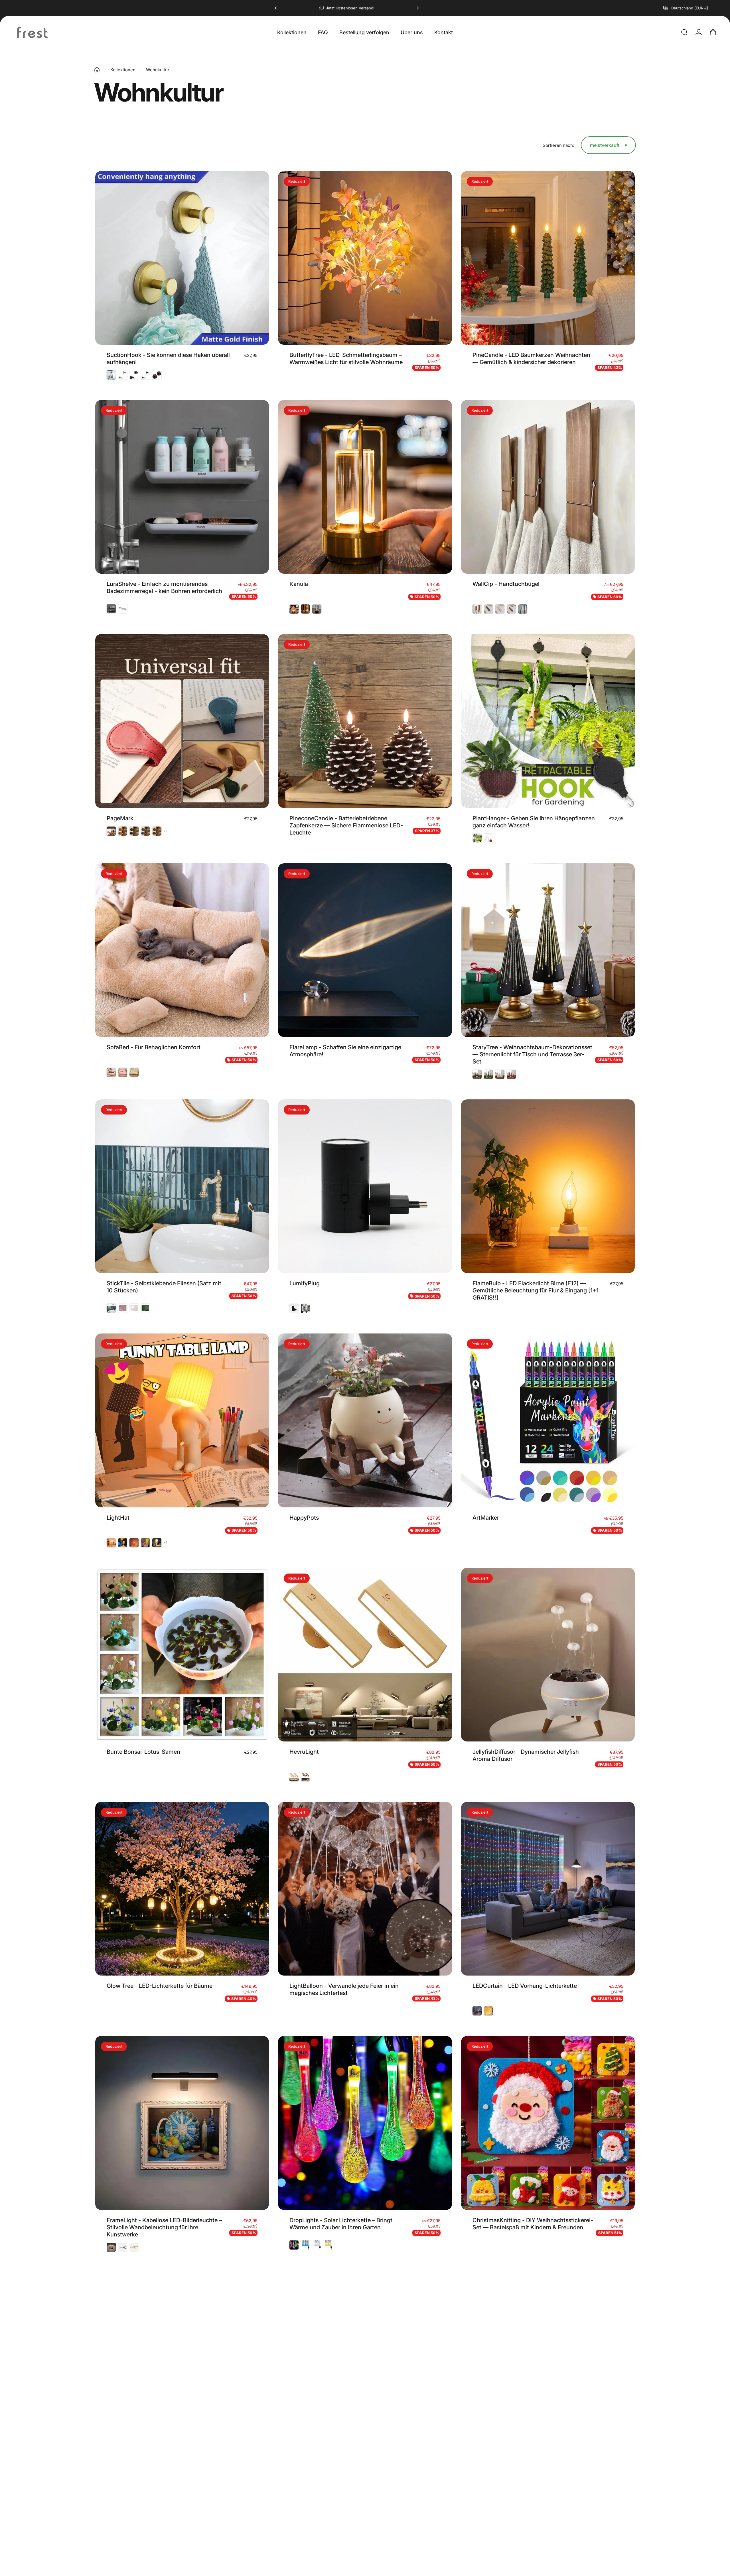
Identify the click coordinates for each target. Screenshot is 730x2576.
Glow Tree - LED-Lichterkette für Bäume (160, 1986)
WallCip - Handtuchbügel (506, 584)
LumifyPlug (305, 1283)
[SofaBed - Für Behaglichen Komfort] (182, 950)
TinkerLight (122, 2456)
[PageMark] (182, 721)
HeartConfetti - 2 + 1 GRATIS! (328, 2456)
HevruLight (304, 1752)
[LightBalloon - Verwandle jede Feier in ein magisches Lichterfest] (365, 1889)
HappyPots (304, 1518)
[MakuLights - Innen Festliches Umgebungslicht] (548, 2358)
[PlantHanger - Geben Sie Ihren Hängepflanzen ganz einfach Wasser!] (548, 721)
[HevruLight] (365, 1655)
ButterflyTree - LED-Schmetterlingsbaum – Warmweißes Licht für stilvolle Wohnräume (346, 359)
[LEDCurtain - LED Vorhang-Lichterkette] (548, 1889)
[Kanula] (365, 487)
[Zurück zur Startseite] (97, 70)
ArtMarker (486, 1518)
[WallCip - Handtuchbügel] (548, 487)
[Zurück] (277, 8)
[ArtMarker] (548, 1420)
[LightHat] (182, 1420)
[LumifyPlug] (365, 1186)
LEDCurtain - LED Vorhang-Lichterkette (525, 1986)
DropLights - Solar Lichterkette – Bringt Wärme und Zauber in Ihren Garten (341, 2224)
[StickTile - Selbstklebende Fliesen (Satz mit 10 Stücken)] (182, 1186)
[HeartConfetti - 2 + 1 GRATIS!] (365, 2359)
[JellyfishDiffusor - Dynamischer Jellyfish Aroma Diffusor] (548, 1655)
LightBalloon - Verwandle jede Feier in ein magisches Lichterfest (344, 1989)
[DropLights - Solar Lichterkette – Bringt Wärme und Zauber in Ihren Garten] (365, 2123)
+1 (166, 831)
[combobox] (690, 8)
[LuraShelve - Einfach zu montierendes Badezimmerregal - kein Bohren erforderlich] (182, 487)
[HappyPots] (365, 1420)
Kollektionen (123, 70)
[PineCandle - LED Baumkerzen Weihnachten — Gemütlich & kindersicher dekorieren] (548, 258)
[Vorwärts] (417, 8)
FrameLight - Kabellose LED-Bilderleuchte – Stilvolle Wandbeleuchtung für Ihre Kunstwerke (164, 2227)
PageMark (120, 818)
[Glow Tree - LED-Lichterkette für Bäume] (182, 1889)
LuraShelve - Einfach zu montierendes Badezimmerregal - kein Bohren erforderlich (164, 587)
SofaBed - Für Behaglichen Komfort (154, 1047)
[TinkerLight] (182, 2359)
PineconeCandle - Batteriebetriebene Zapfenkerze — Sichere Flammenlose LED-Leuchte (346, 825)
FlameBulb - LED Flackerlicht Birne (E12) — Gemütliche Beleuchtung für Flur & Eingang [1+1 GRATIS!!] (536, 1290)
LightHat (118, 1518)
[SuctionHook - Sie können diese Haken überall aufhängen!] (182, 258)
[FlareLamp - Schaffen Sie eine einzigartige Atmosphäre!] (365, 950)
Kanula (299, 584)
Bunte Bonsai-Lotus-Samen (143, 1752)
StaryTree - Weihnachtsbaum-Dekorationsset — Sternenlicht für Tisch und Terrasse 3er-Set (532, 1054)
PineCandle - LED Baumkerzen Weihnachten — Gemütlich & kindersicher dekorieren (531, 359)
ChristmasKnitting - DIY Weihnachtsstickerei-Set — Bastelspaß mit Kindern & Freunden (533, 2224)
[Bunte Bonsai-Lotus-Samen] (182, 1655)
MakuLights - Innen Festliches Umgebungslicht (512, 2457)
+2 (349, 2469)
